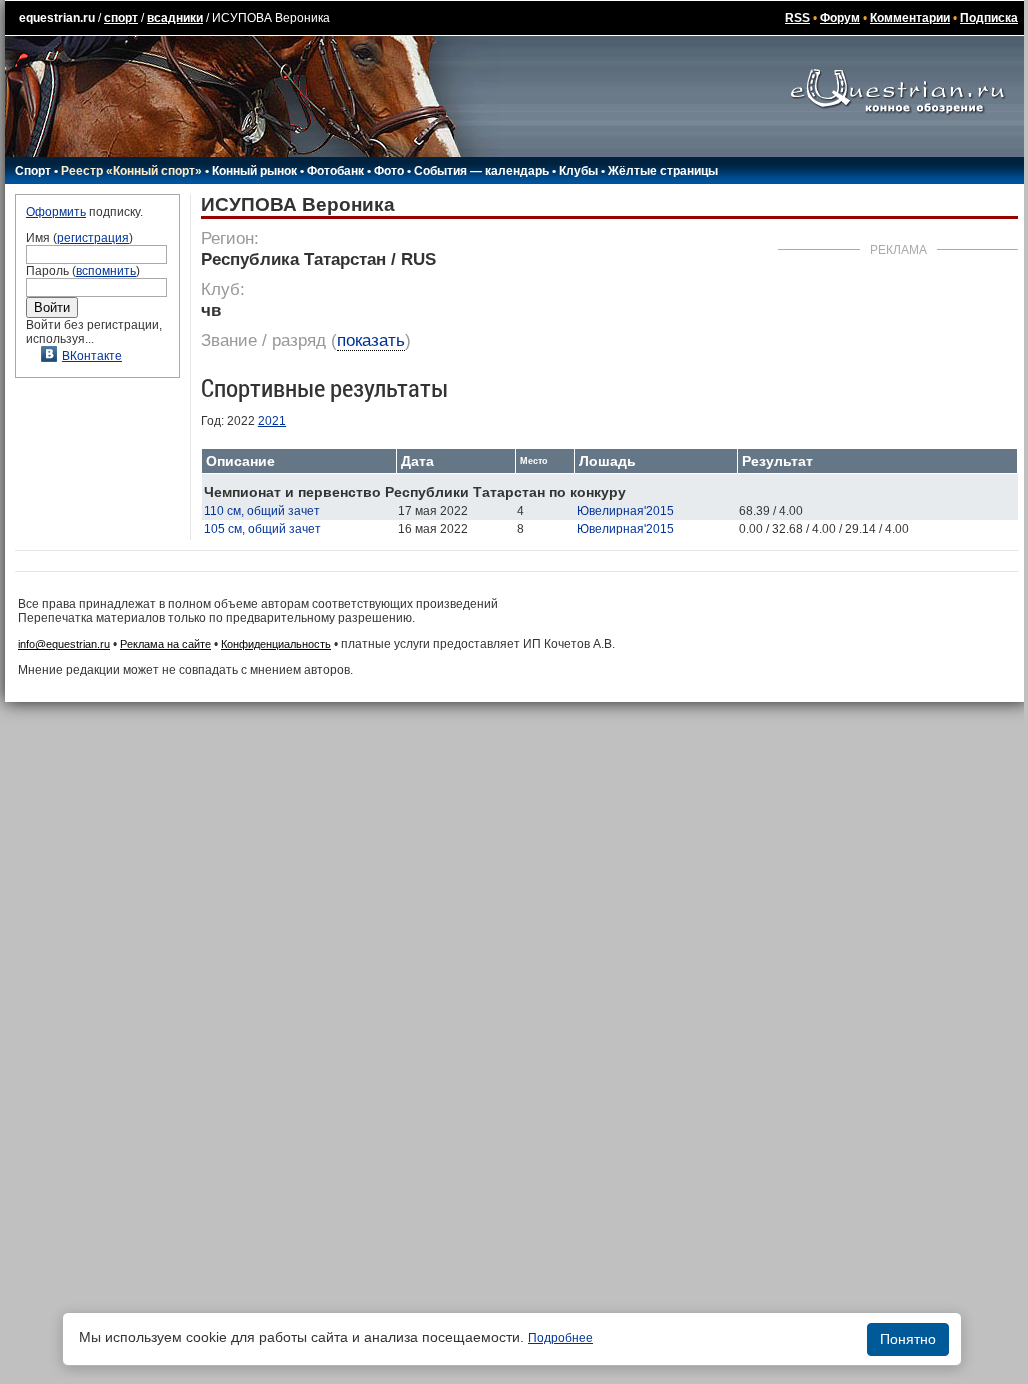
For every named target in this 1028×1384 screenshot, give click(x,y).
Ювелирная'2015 (625, 511)
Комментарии (910, 18)
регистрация (93, 238)
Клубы (578, 171)
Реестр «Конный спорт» (131, 171)
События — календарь (481, 171)
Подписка (989, 18)
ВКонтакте (92, 356)
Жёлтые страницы (663, 171)
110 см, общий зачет (262, 511)
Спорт (33, 171)
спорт (121, 18)
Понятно (908, 1339)
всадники (175, 18)
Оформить (56, 212)
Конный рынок (254, 171)
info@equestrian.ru (64, 644)
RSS (797, 18)
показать (371, 340)
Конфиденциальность (276, 644)
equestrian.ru (57, 18)
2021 (272, 421)
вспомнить (106, 271)
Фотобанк (335, 171)
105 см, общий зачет (262, 529)
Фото (389, 171)
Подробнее (560, 1338)
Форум (840, 18)
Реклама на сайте (165, 644)
